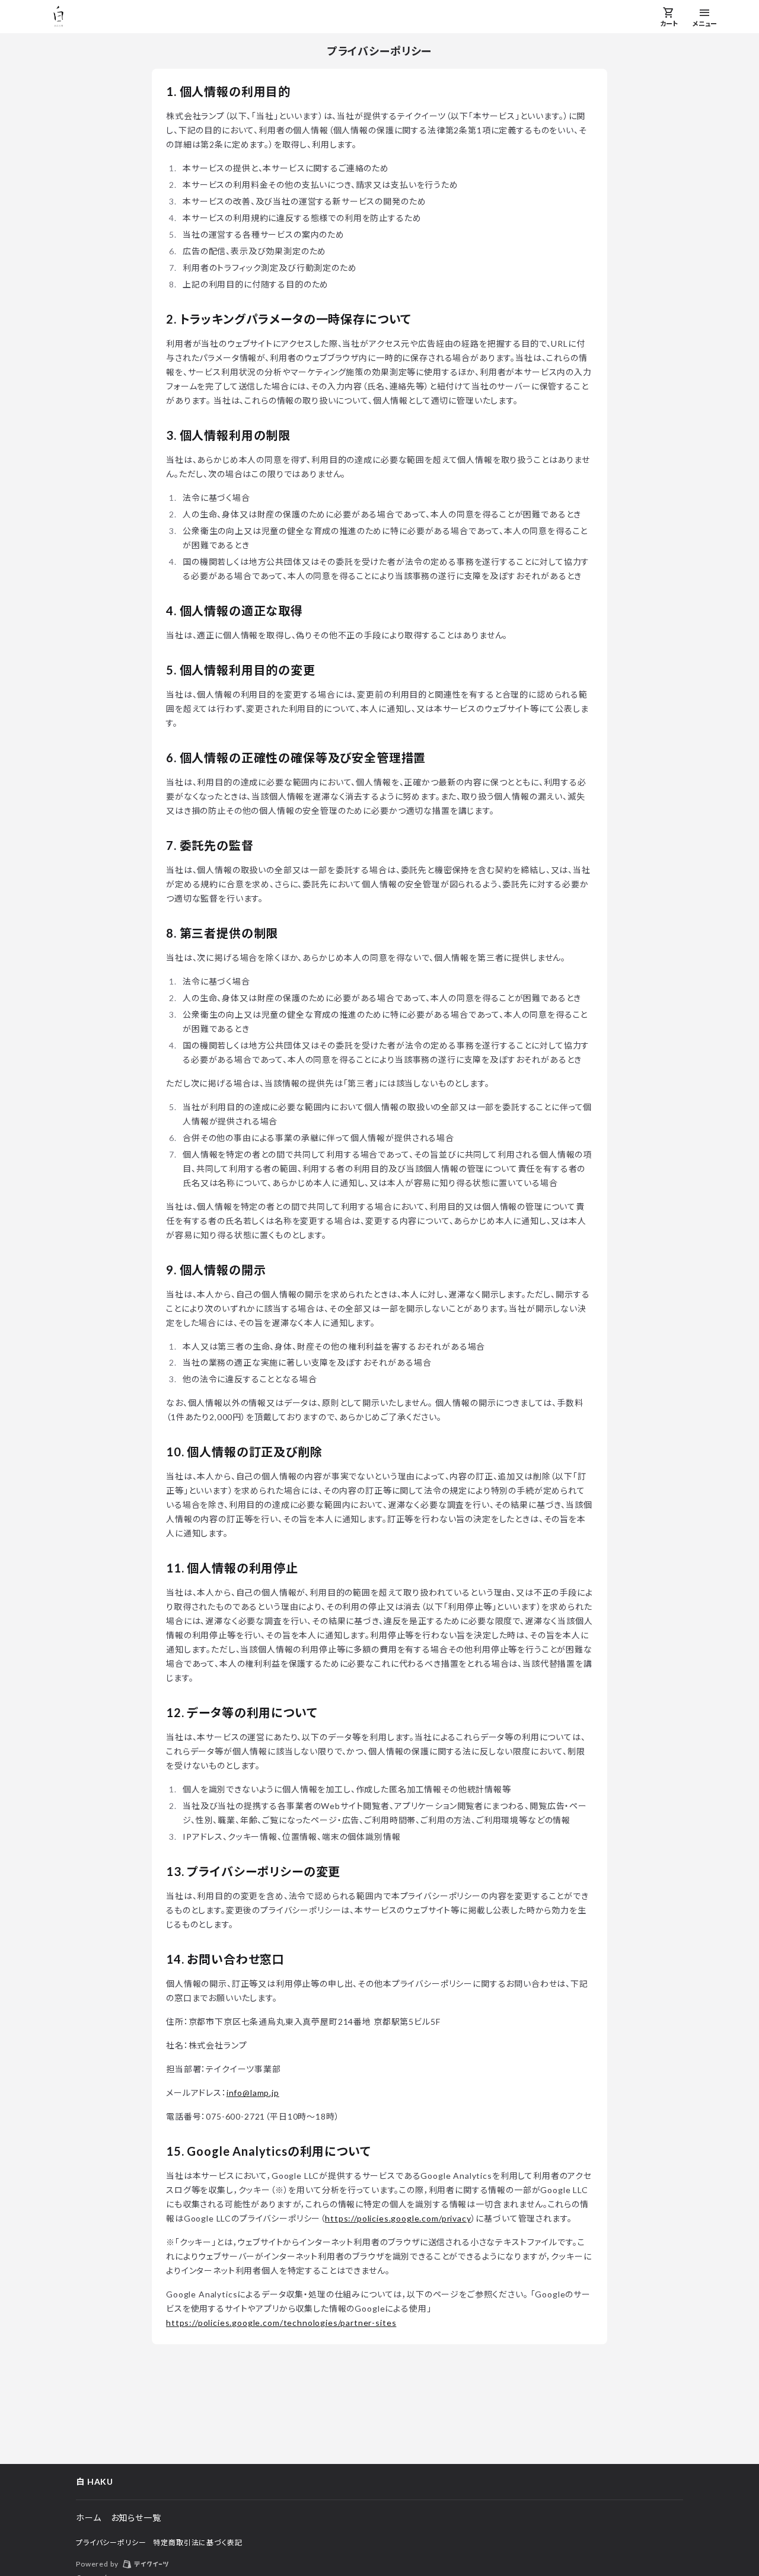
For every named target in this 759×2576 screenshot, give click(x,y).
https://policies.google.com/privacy (398, 2218)
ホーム (89, 2518)
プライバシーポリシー (111, 2543)
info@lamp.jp (253, 2093)
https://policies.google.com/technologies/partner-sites (281, 2323)
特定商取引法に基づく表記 (197, 2543)
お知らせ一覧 (136, 2518)
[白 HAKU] (59, 17)
